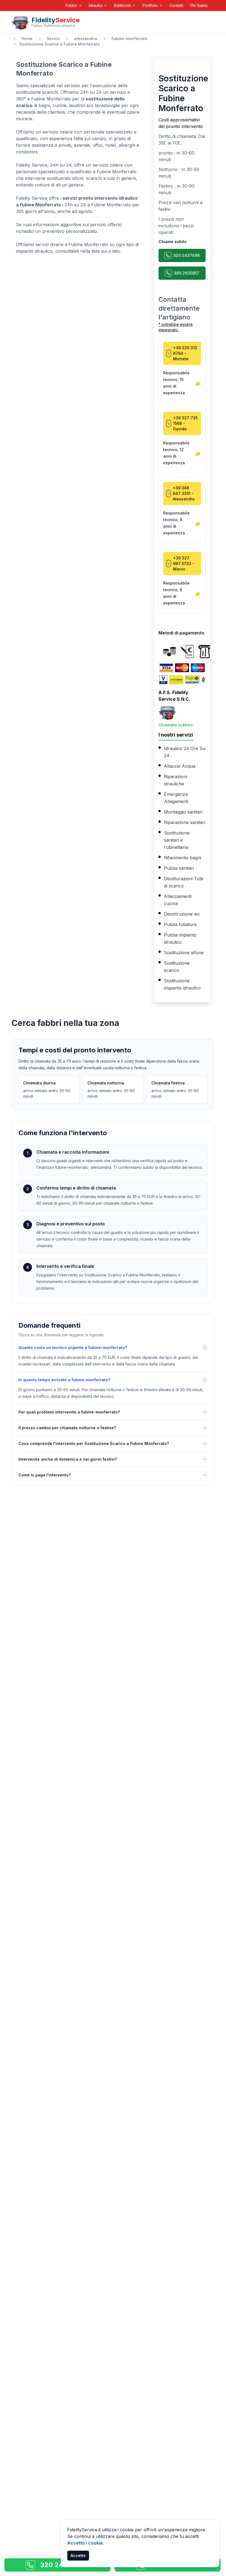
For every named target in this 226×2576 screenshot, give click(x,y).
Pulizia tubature (180, 924)
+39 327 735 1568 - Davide (185, 423)
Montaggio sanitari (183, 812)
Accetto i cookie (85, 2543)
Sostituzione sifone (184, 953)
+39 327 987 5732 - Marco (184, 563)
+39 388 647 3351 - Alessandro (184, 493)
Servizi (53, 38)
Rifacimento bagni (183, 858)
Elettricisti (123, 5)
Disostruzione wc (182, 914)
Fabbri (71, 5)
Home (27, 38)
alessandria (86, 38)
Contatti (176, 5)
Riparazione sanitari (185, 822)
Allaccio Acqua (180, 766)
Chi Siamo (199, 5)
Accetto (78, 2555)
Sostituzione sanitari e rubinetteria (177, 840)
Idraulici (96, 5)
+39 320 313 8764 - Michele (185, 353)
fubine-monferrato (129, 38)
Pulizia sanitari (179, 868)
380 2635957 (187, 273)
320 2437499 (186, 255)
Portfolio (150, 5)
